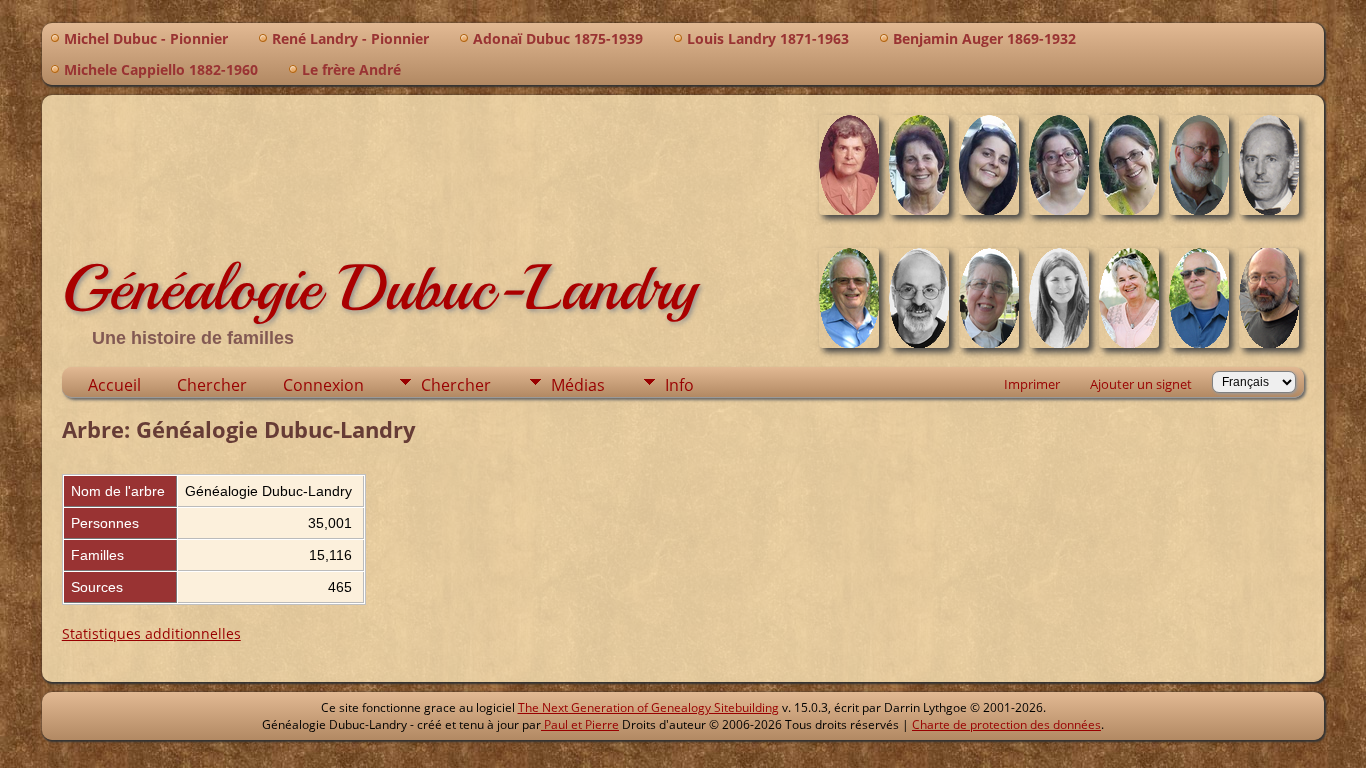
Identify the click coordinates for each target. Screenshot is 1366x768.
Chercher (212, 385)
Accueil (114, 385)
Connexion (323, 385)
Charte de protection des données (1006, 724)
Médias (578, 385)
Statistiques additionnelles (151, 633)
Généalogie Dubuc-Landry (379, 288)
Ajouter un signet (1141, 384)
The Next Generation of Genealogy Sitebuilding (648, 707)
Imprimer (1032, 384)
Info (679, 385)
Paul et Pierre (580, 724)
